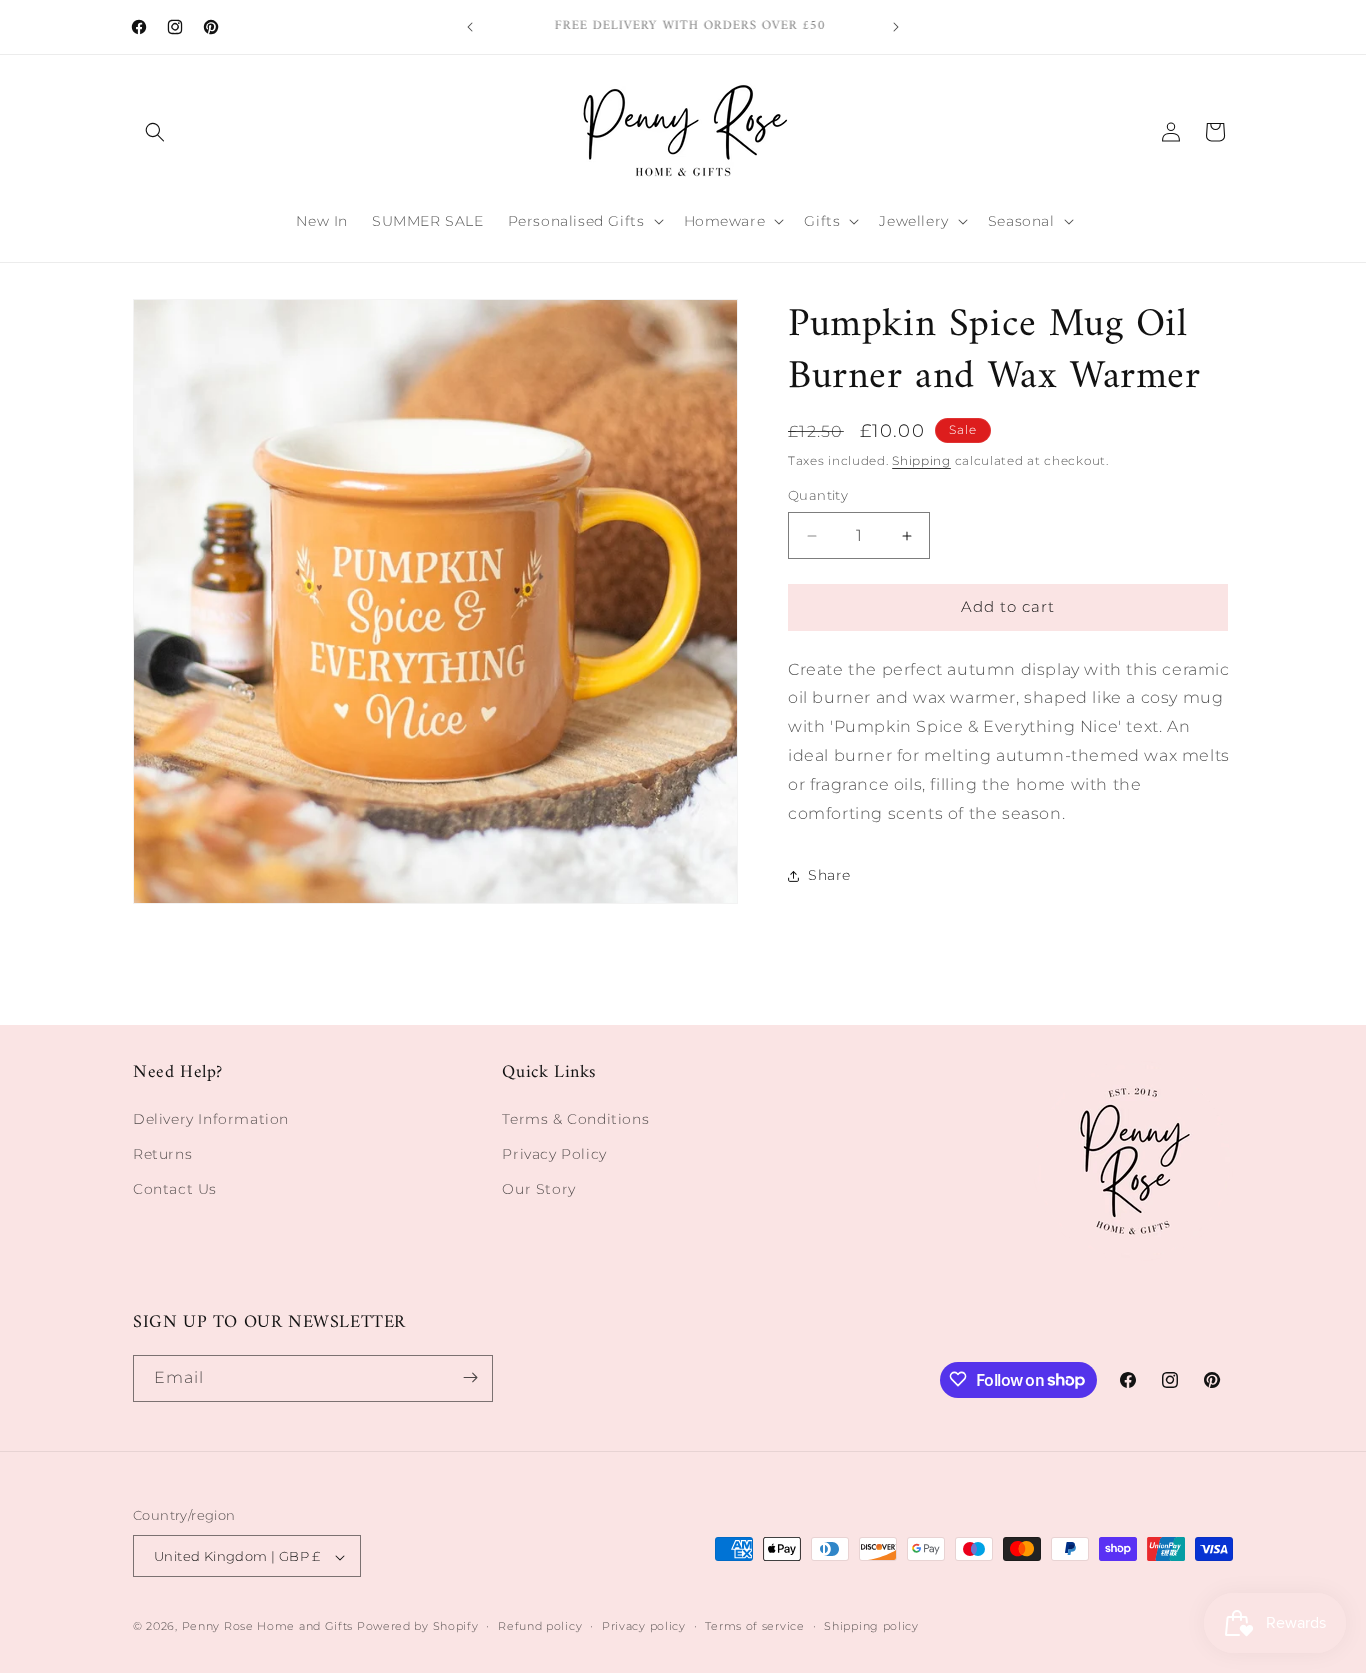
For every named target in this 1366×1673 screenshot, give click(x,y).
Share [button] (829, 876)
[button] (155, 132)
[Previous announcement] (470, 27)
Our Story (538, 1188)
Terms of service (754, 1626)
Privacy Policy (554, 1153)
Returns (162, 1153)
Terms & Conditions (575, 1118)
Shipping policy (871, 1626)
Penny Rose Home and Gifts (268, 1627)
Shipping (921, 460)
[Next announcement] (896, 27)
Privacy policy (644, 1626)
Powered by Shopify (418, 1627)
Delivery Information (211, 1118)
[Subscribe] (470, 1377)
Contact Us (175, 1188)
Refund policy (540, 1626)
